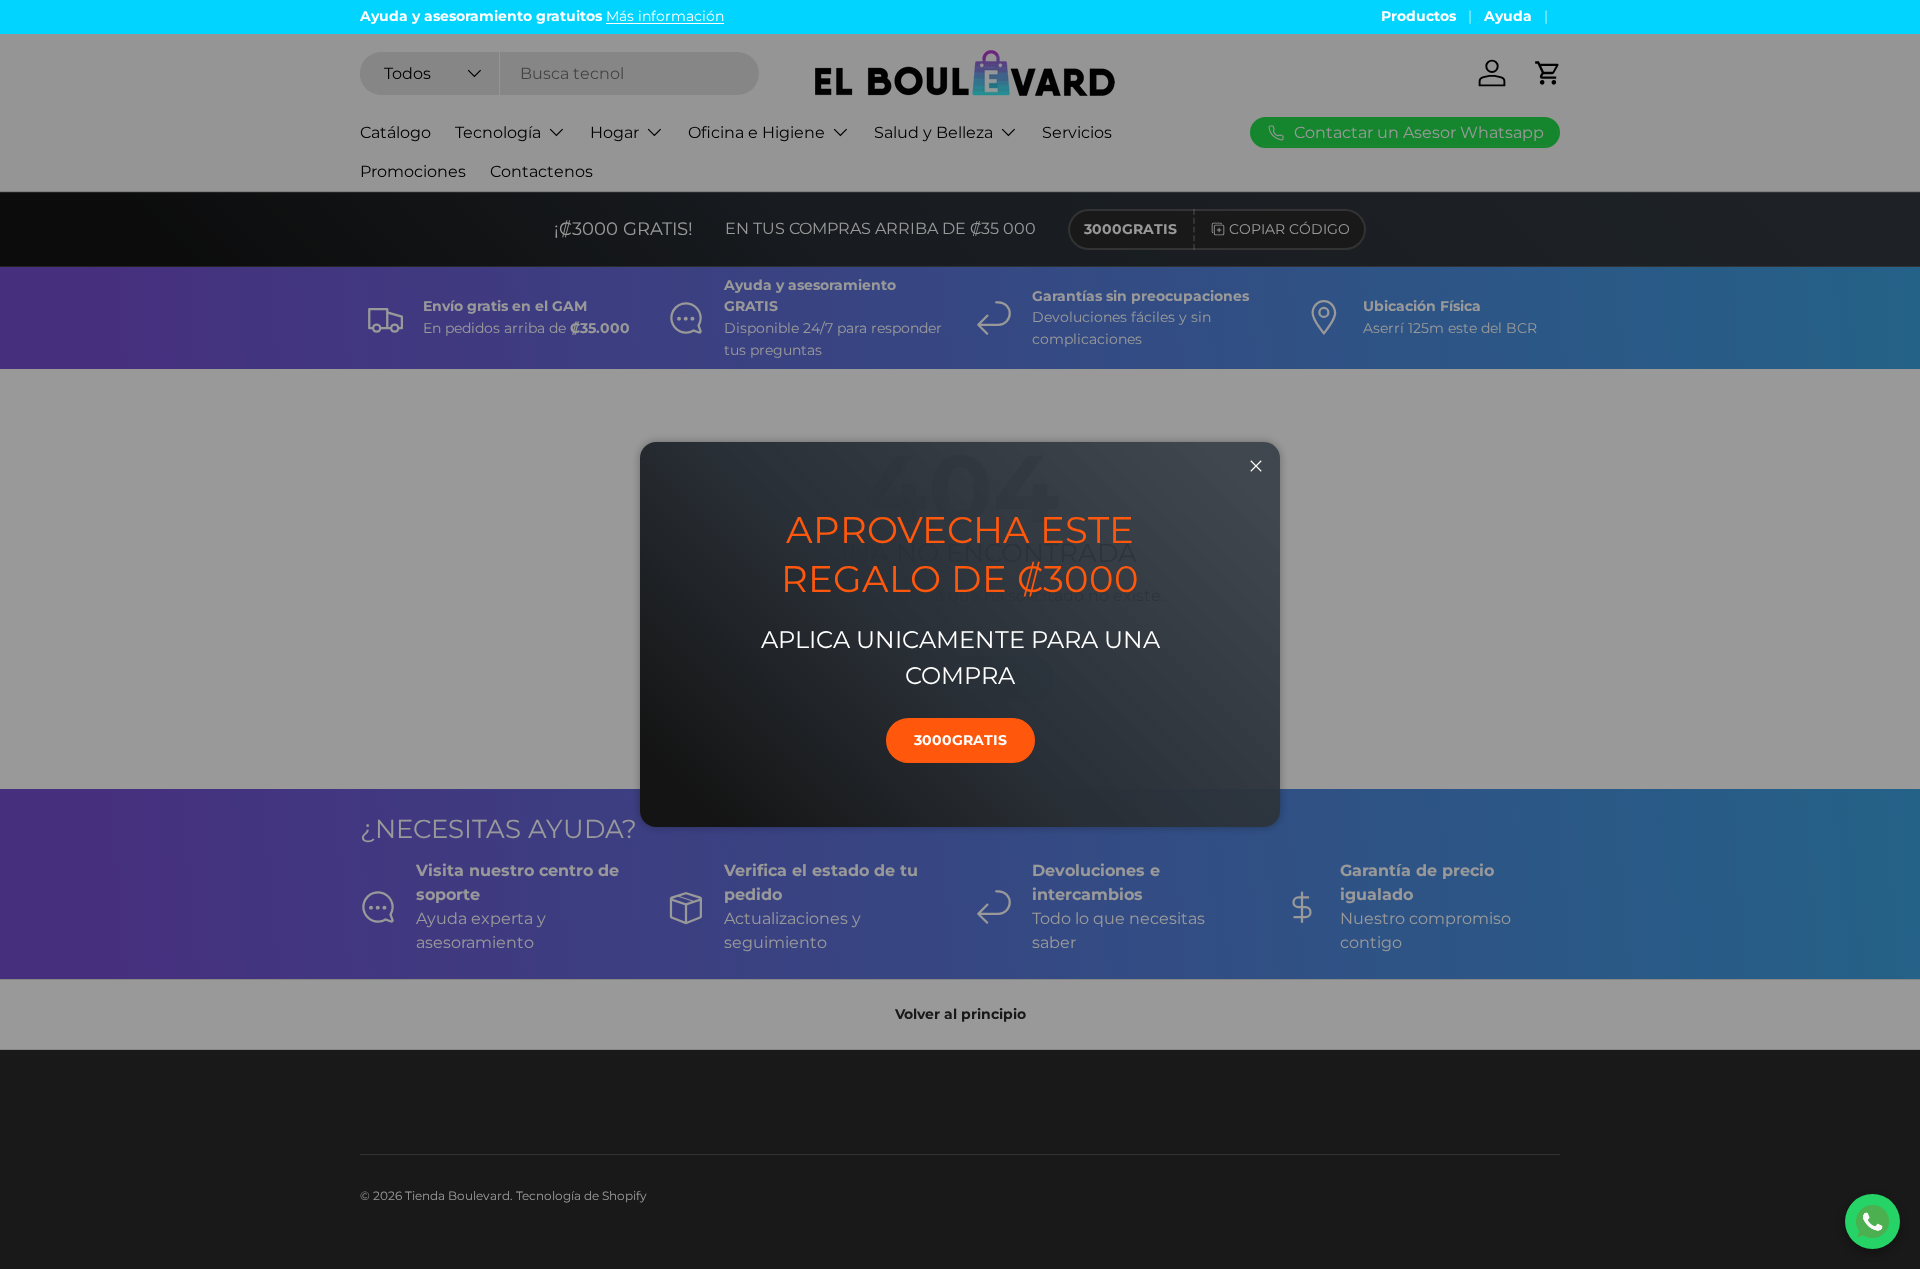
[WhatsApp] (1872, 1221)
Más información (665, 16)
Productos (1418, 16)
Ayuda (1508, 16)
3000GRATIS (960, 740)
